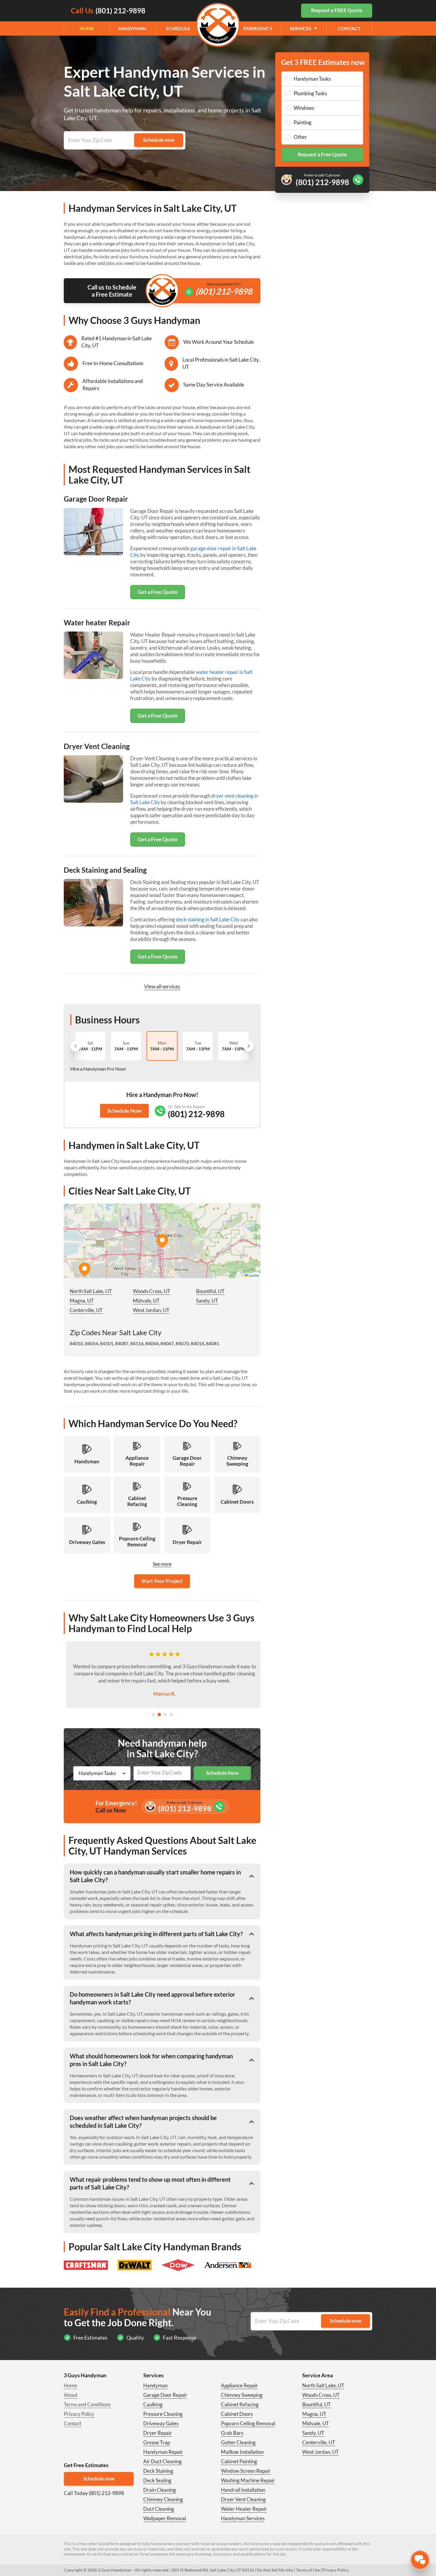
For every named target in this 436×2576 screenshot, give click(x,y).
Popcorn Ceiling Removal (248, 2423)
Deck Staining (158, 2471)
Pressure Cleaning (163, 2414)
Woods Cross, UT (152, 1291)
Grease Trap (157, 2442)
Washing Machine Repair (248, 2480)
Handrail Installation (243, 2490)
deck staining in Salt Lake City (208, 919)
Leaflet (253, 1275)
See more (162, 1564)
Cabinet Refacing (240, 2404)
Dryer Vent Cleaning (243, 2499)
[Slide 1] (153, 1715)
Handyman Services (243, 2518)
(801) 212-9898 (224, 291)
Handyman (132, 28)
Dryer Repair (158, 2433)
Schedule (178, 28)
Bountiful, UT (210, 1291)
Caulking (153, 2404)
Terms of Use (308, 2570)
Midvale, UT (146, 1301)
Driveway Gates (161, 2423)
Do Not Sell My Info (275, 2570)
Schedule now (99, 2479)
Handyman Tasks (312, 79)
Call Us (108, 11)
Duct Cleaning (159, 2509)
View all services (162, 986)
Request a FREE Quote (337, 10)
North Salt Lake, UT (91, 1291)
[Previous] (76, 1046)
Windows (304, 108)
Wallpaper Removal (165, 2518)
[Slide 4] (171, 1715)
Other (300, 137)
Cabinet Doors (237, 2414)
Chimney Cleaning (163, 2499)
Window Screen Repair (246, 2471)
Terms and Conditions (87, 2404)
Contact (349, 28)
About (71, 2395)
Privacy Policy (79, 2414)
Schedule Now (124, 1111)
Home (87, 28)
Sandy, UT (207, 1301)
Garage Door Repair (165, 2395)
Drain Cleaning (160, 2490)
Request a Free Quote (322, 154)
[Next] (249, 1046)
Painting (303, 122)
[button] (162, 1241)
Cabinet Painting (239, 2461)
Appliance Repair (240, 2385)
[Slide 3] (165, 1715)
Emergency (258, 28)
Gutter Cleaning (238, 2442)
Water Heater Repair (244, 2509)
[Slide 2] (159, 1715)
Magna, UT (82, 1301)
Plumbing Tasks (310, 93)
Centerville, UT (86, 1310)
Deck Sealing (157, 2480)
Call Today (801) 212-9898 (94, 2493)
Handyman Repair (163, 2452)
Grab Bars (232, 2433)
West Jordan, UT (151, 1310)
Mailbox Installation (242, 2452)
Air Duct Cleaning (163, 2461)
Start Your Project (162, 1581)
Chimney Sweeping (242, 2395)
